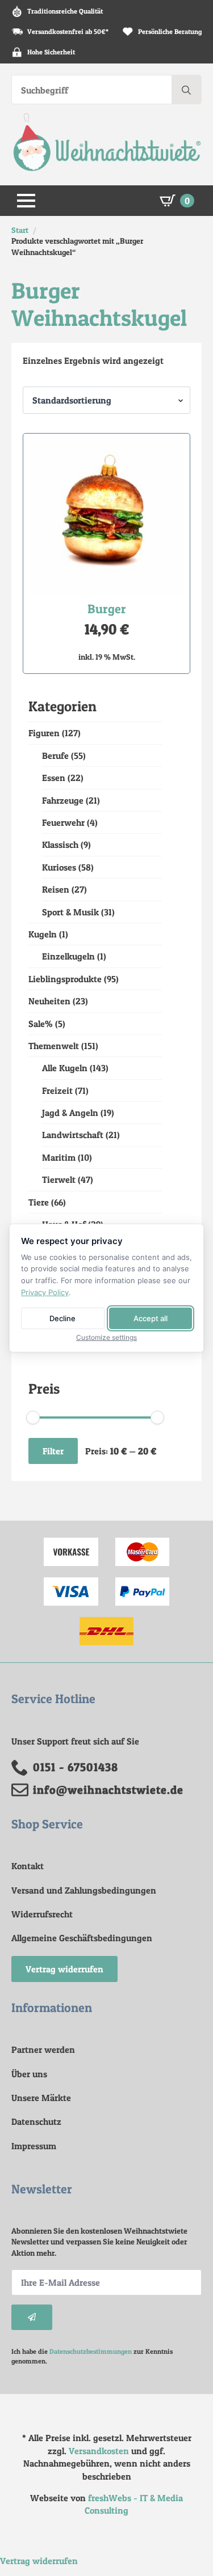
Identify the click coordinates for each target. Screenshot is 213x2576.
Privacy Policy (45, 1292)
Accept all (151, 1318)
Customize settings (106, 1338)
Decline (62, 1318)
